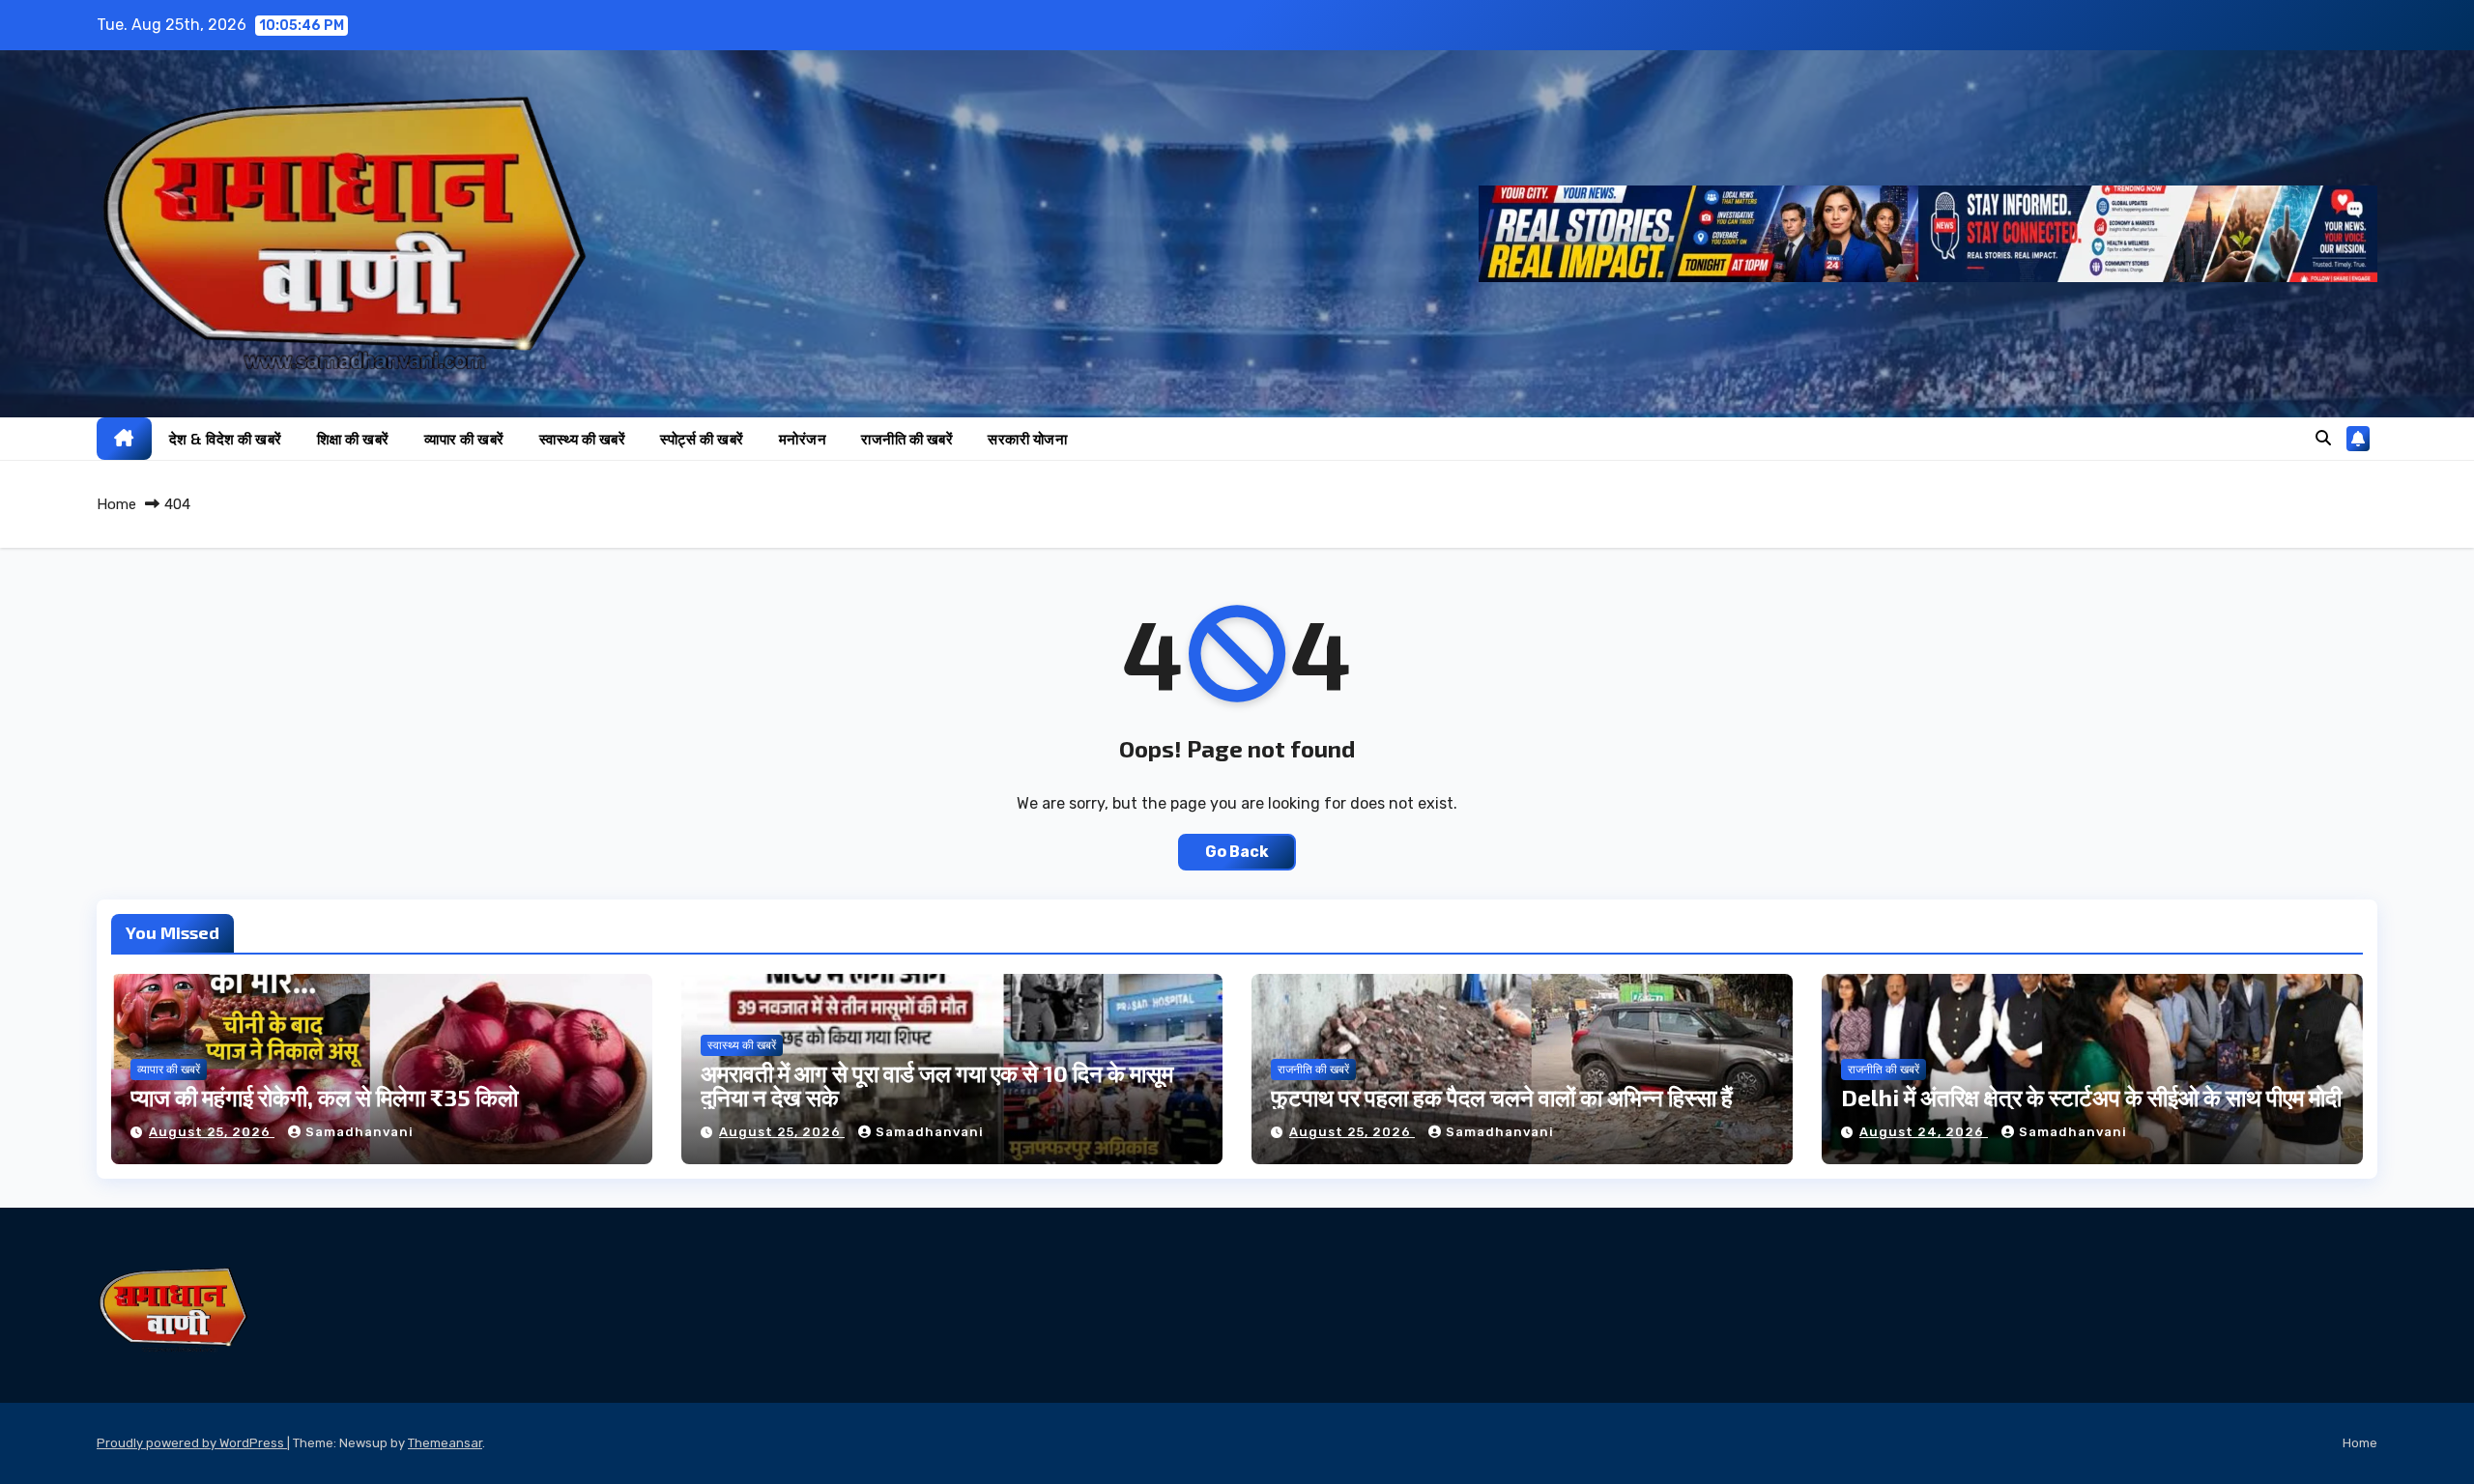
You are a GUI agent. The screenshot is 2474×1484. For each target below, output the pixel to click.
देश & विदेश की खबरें (226, 439)
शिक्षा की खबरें (353, 439)
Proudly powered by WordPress (192, 1443)
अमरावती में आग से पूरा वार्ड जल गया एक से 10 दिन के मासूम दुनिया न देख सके (937, 1085)
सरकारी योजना (1027, 439)
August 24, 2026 (1924, 1132)
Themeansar (445, 1443)
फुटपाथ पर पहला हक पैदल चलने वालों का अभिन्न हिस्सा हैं (1502, 1097)
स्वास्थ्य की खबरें (583, 439)
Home (116, 504)
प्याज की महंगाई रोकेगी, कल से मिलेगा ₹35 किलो (324, 1097)
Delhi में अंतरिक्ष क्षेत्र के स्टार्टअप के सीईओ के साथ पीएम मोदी (2091, 1097)
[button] (2323, 438)
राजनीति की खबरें (907, 439)
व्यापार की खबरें (464, 439)
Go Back (1237, 852)
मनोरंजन (803, 439)
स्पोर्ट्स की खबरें (702, 439)
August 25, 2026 (212, 1132)
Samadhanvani (360, 1132)
